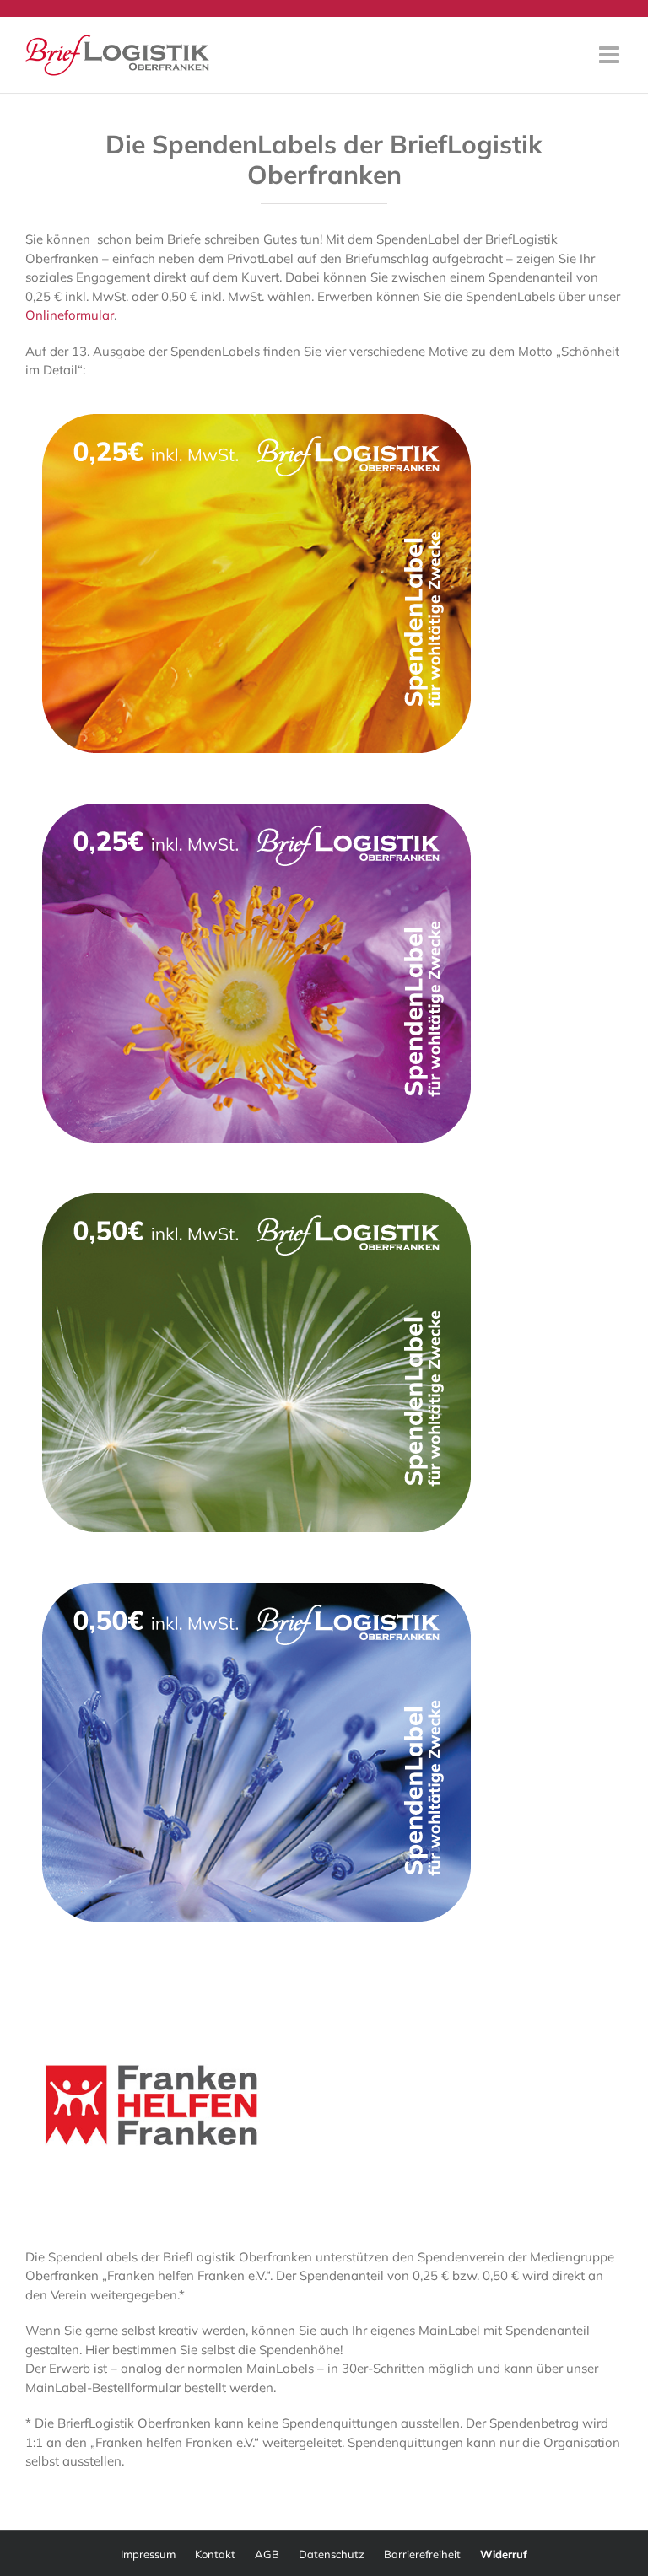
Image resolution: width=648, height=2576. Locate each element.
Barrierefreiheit (422, 2554)
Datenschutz (332, 2554)
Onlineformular (70, 315)
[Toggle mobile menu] (611, 55)
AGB (267, 2554)
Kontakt (215, 2554)
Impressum (148, 2554)
